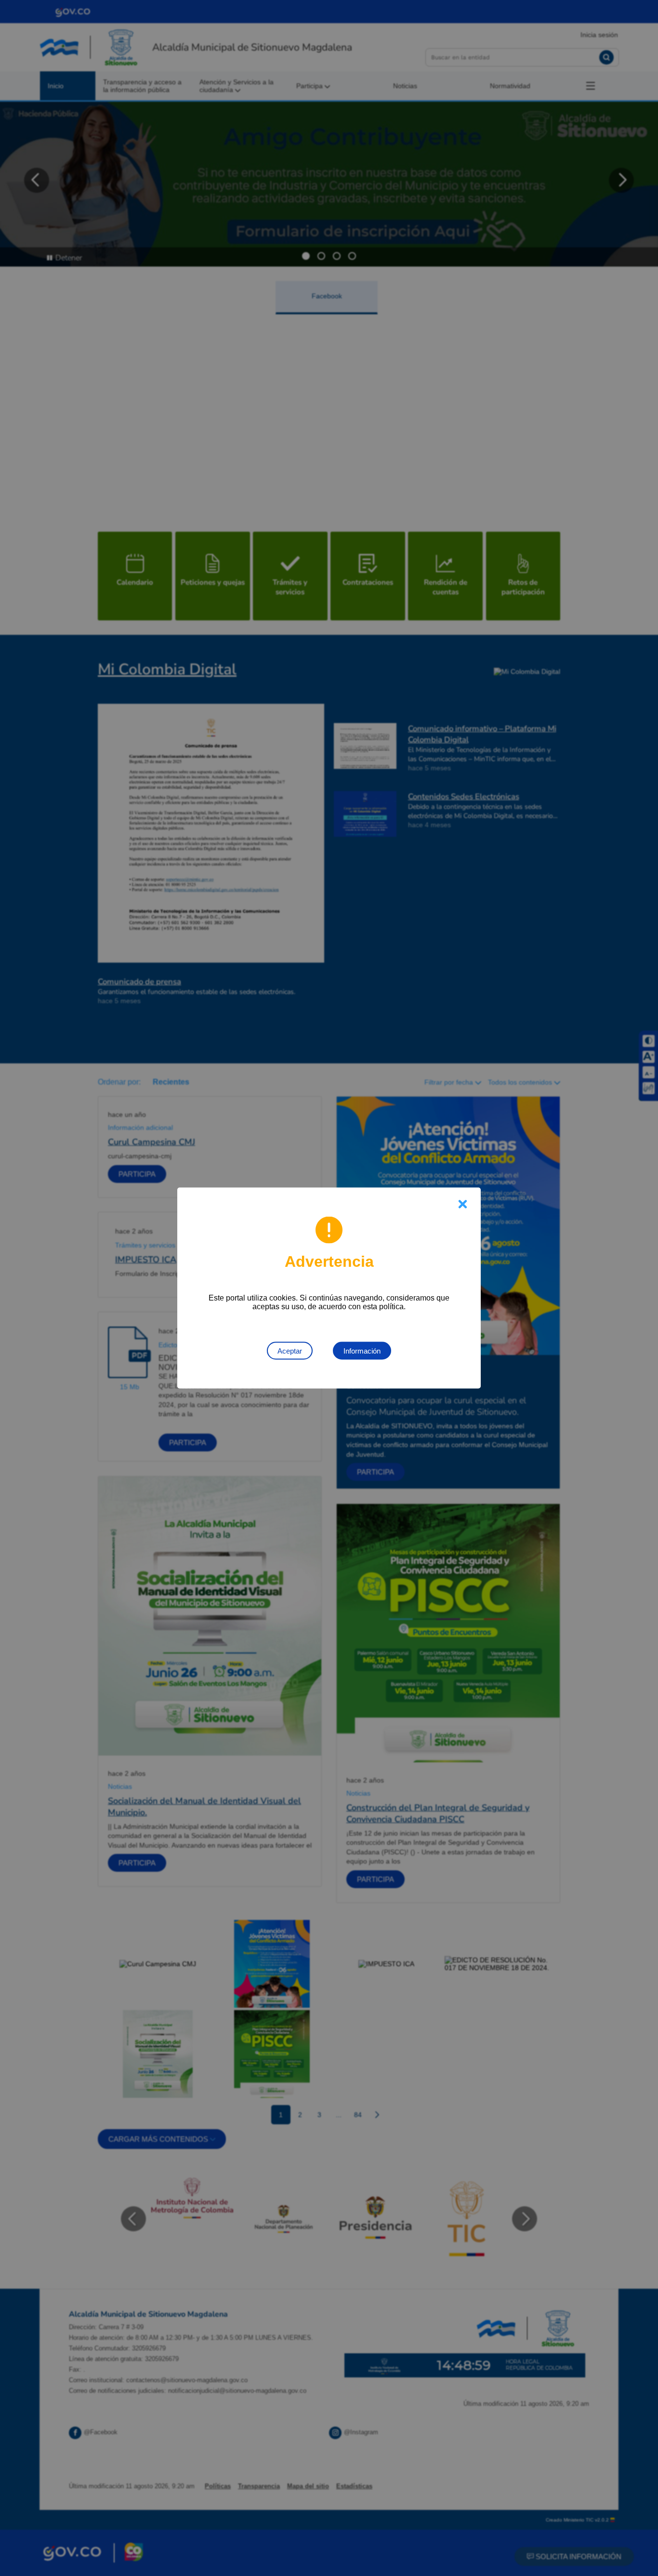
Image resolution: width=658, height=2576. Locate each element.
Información (362, 1351)
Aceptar (290, 1351)
